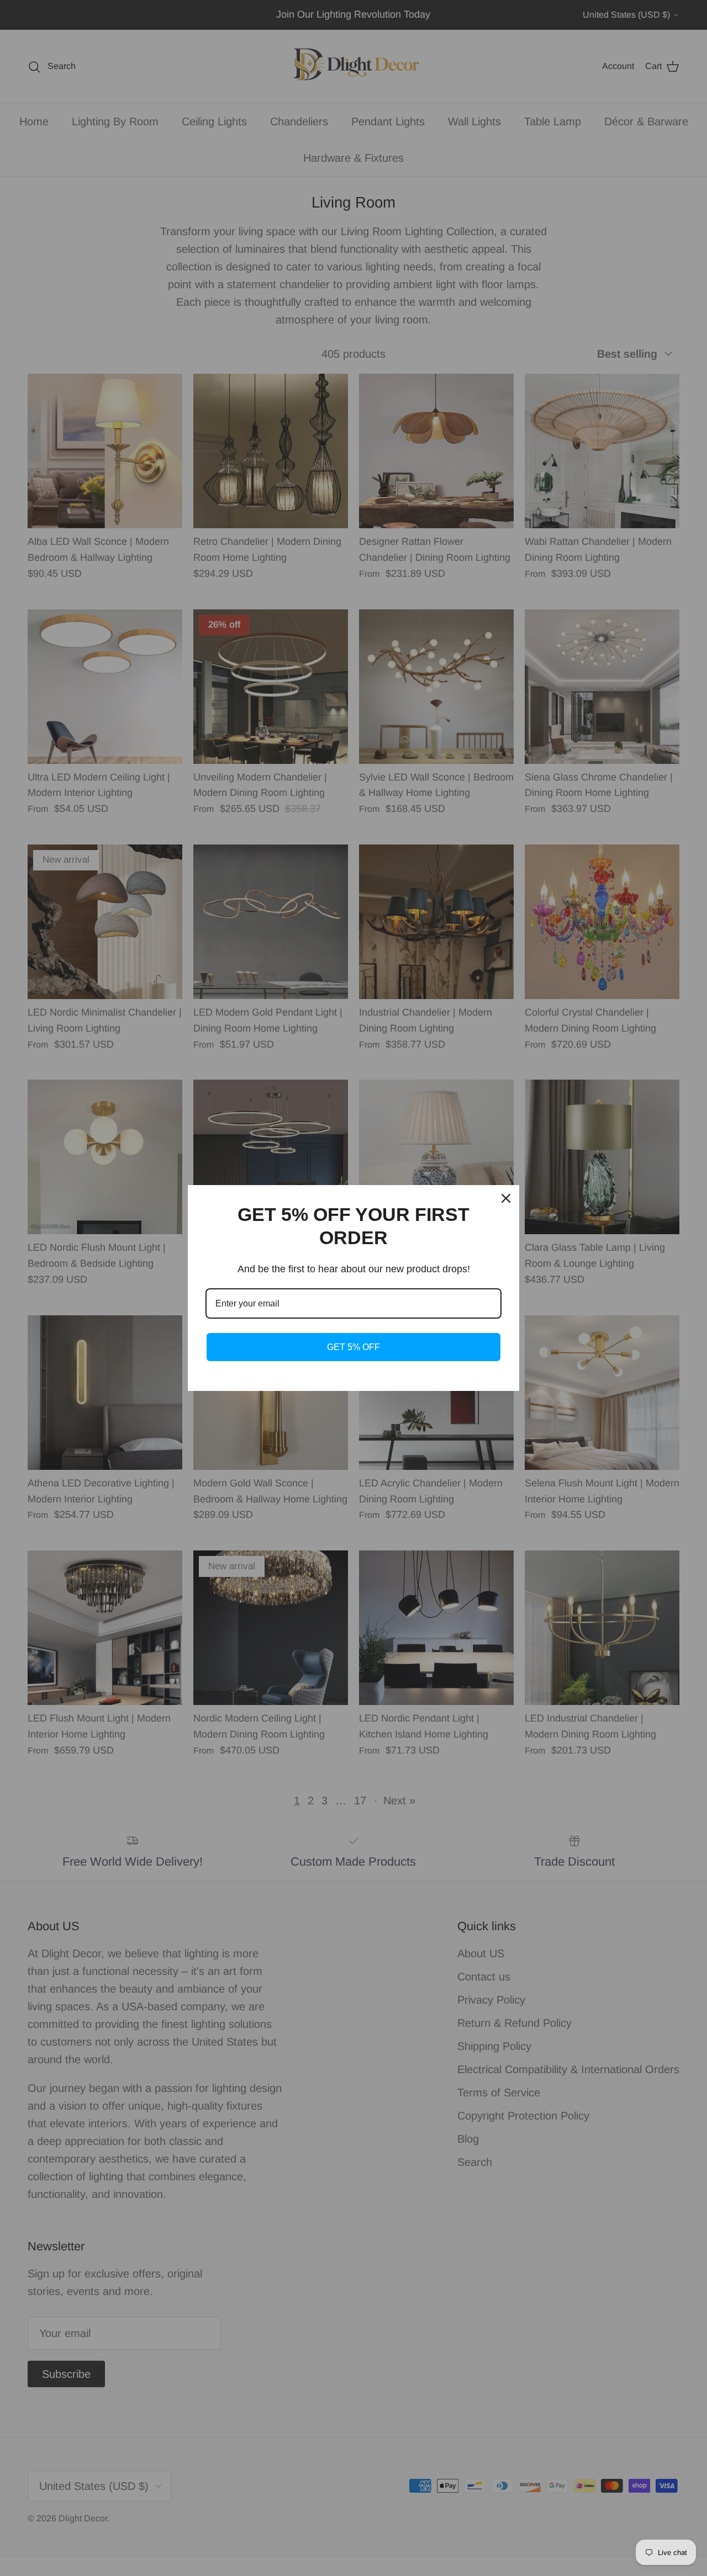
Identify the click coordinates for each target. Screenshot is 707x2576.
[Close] (506, 1198)
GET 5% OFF (353, 1347)
